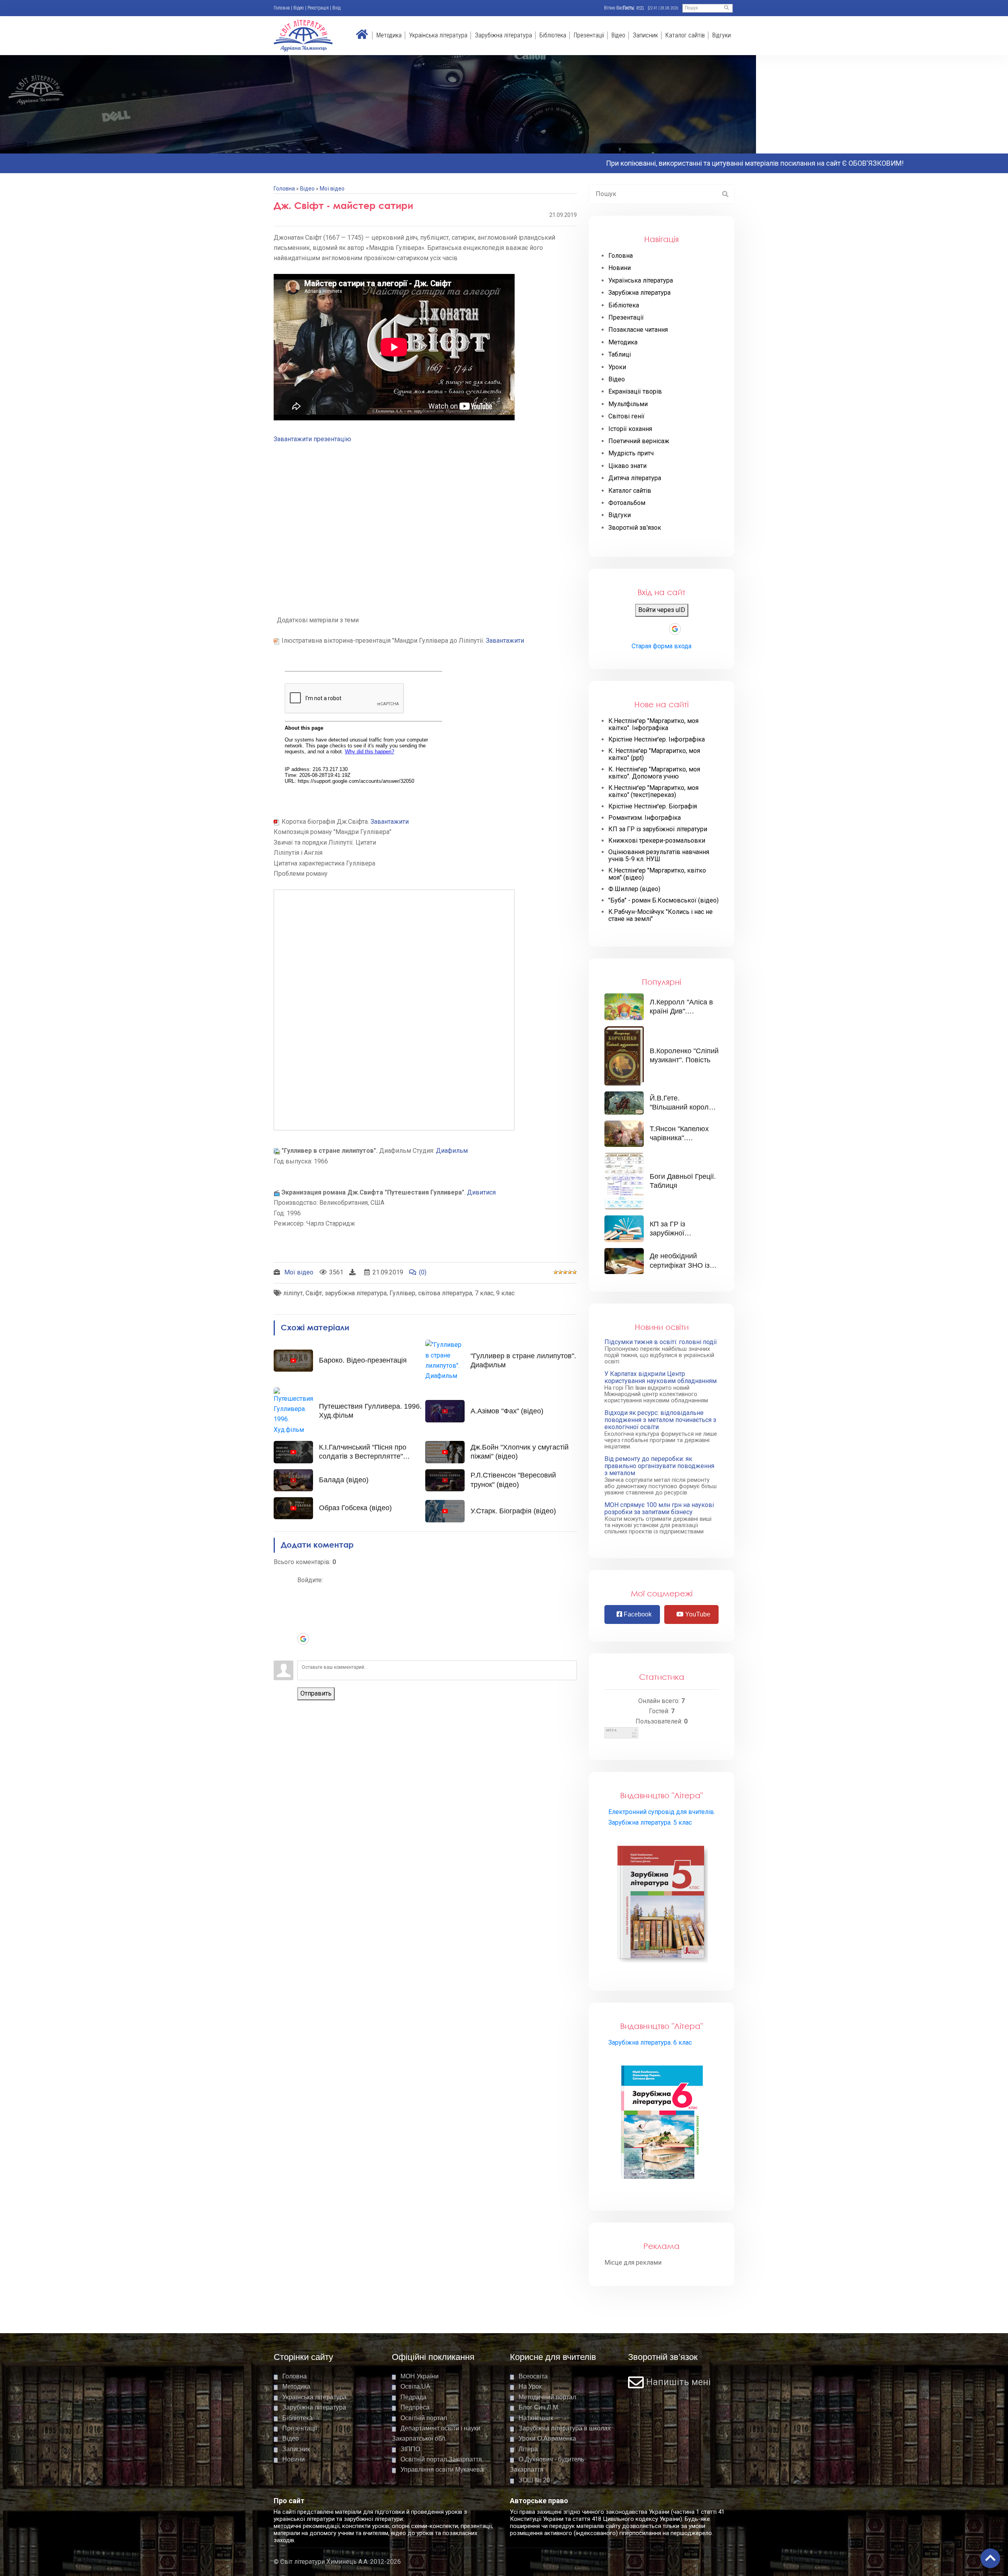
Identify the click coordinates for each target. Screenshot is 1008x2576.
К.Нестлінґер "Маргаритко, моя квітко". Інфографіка (653, 725)
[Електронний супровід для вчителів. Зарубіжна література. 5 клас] (662, 1903)
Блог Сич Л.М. (539, 2407)
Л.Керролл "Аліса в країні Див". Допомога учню (681, 1011)
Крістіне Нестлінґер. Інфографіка (657, 740)
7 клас (484, 1293)
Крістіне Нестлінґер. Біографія (653, 806)
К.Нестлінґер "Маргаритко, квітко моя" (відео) (657, 874)
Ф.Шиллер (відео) (634, 889)
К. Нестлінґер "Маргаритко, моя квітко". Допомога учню (654, 773)
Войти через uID (662, 610)
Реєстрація (318, 8)
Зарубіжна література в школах (565, 2428)
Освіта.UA (415, 2386)
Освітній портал (424, 2418)
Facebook (637, 1614)
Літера (528, 2449)
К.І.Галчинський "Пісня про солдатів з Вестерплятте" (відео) (363, 1456)
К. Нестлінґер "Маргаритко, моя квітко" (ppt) (654, 754)
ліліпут (293, 1293)
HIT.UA (611, 1730)
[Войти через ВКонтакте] (303, 1603)
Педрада (413, 2397)
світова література (445, 1293)
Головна (282, 8)
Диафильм (452, 1151)
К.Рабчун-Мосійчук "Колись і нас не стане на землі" (661, 915)
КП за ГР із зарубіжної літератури (658, 829)
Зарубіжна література (503, 35)
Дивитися (481, 1192)
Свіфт (314, 1293)
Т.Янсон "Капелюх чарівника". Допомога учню (679, 1138)
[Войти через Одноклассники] (303, 1651)
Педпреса (415, 2407)
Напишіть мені (678, 2382)
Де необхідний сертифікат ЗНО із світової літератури (681, 1265)
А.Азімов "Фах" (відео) (507, 1411)
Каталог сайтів (685, 35)
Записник (645, 35)
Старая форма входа (661, 646)
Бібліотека (553, 35)
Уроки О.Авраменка (547, 2438)
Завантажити (505, 641)
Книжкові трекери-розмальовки (657, 841)
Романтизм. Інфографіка (645, 818)
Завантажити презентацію (312, 439)
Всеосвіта (533, 2376)
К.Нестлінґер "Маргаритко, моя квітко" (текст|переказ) (653, 791)
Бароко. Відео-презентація (363, 1360)
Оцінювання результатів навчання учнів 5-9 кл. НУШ (659, 856)
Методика (389, 35)
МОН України (420, 2376)
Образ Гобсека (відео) (355, 1508)
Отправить (316, 1693)
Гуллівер (402, 1293)
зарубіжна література (356, 1293)
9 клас (505, 1293)
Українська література (438, 35)
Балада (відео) (344, 1480)
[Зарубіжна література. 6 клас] (662, 2123)
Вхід (336, 8)
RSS (640, 8)
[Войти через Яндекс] (303, 1627)
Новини (294, 2459)
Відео (299, 8)
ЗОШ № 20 (534, 2480)
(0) (423, 1272)
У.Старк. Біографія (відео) (513, 1511)
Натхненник (536, 2418)
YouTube (697, 1614)
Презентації (589, 35)
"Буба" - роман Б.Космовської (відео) (663, 901)
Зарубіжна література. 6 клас (650, 2042)
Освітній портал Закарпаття (441, 2459)
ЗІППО (410, 2449)
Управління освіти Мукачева (442, 2470)
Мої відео (332, 189)
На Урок (530, 2386)
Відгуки (722, 35)
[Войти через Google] (303, 1639)
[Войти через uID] (303, 1592)
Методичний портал (547, 2397)
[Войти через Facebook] (303, 1615)
